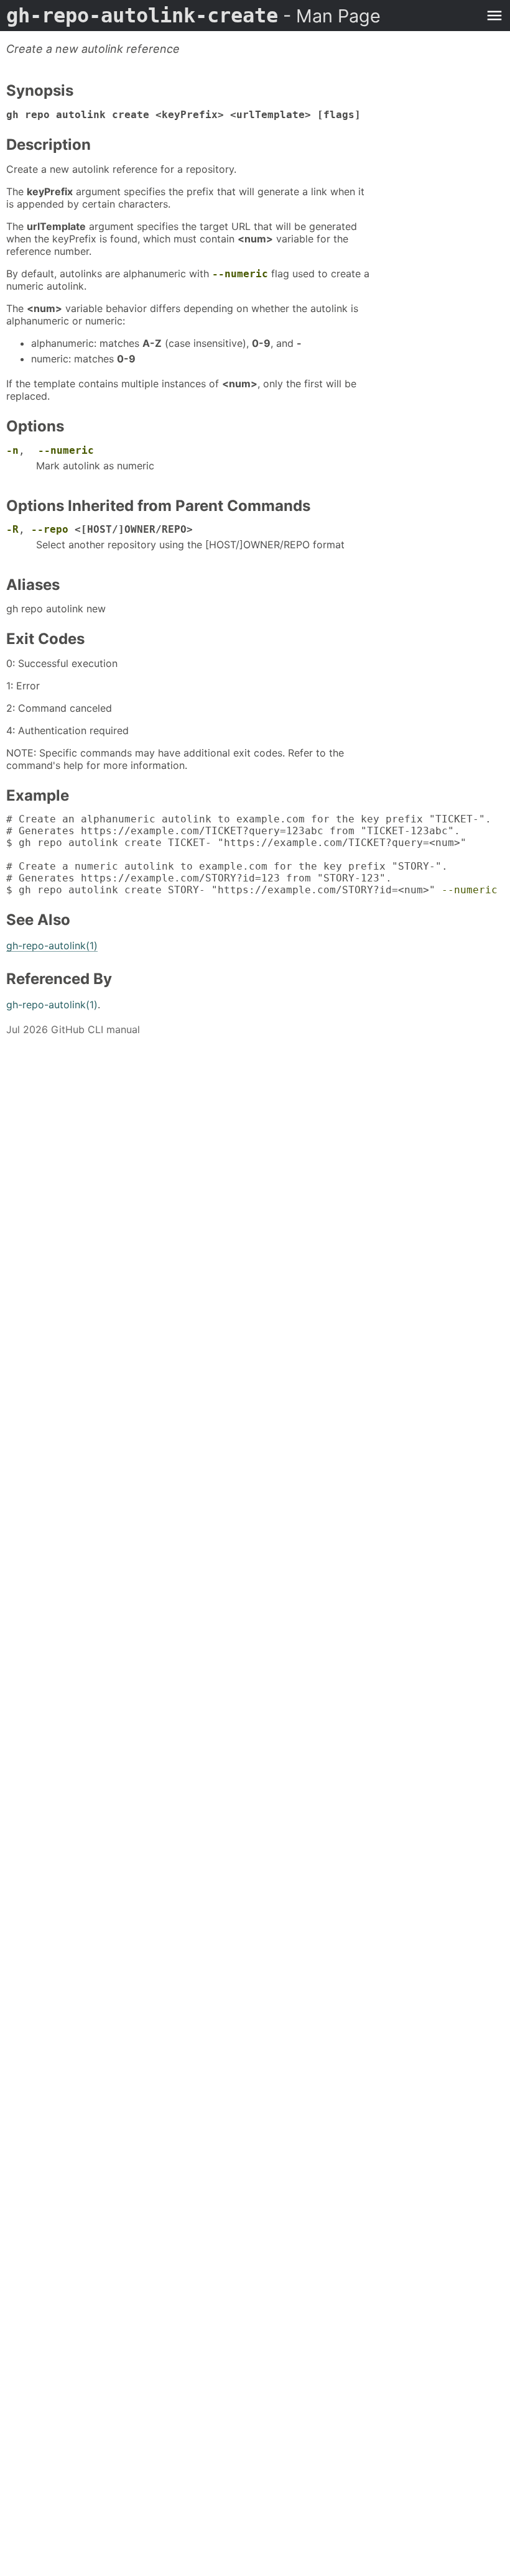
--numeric (240, 274)
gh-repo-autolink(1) (52, 945)
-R (12, 529)
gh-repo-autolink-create (193, 16)
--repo (50, 529)
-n (12, 450)
